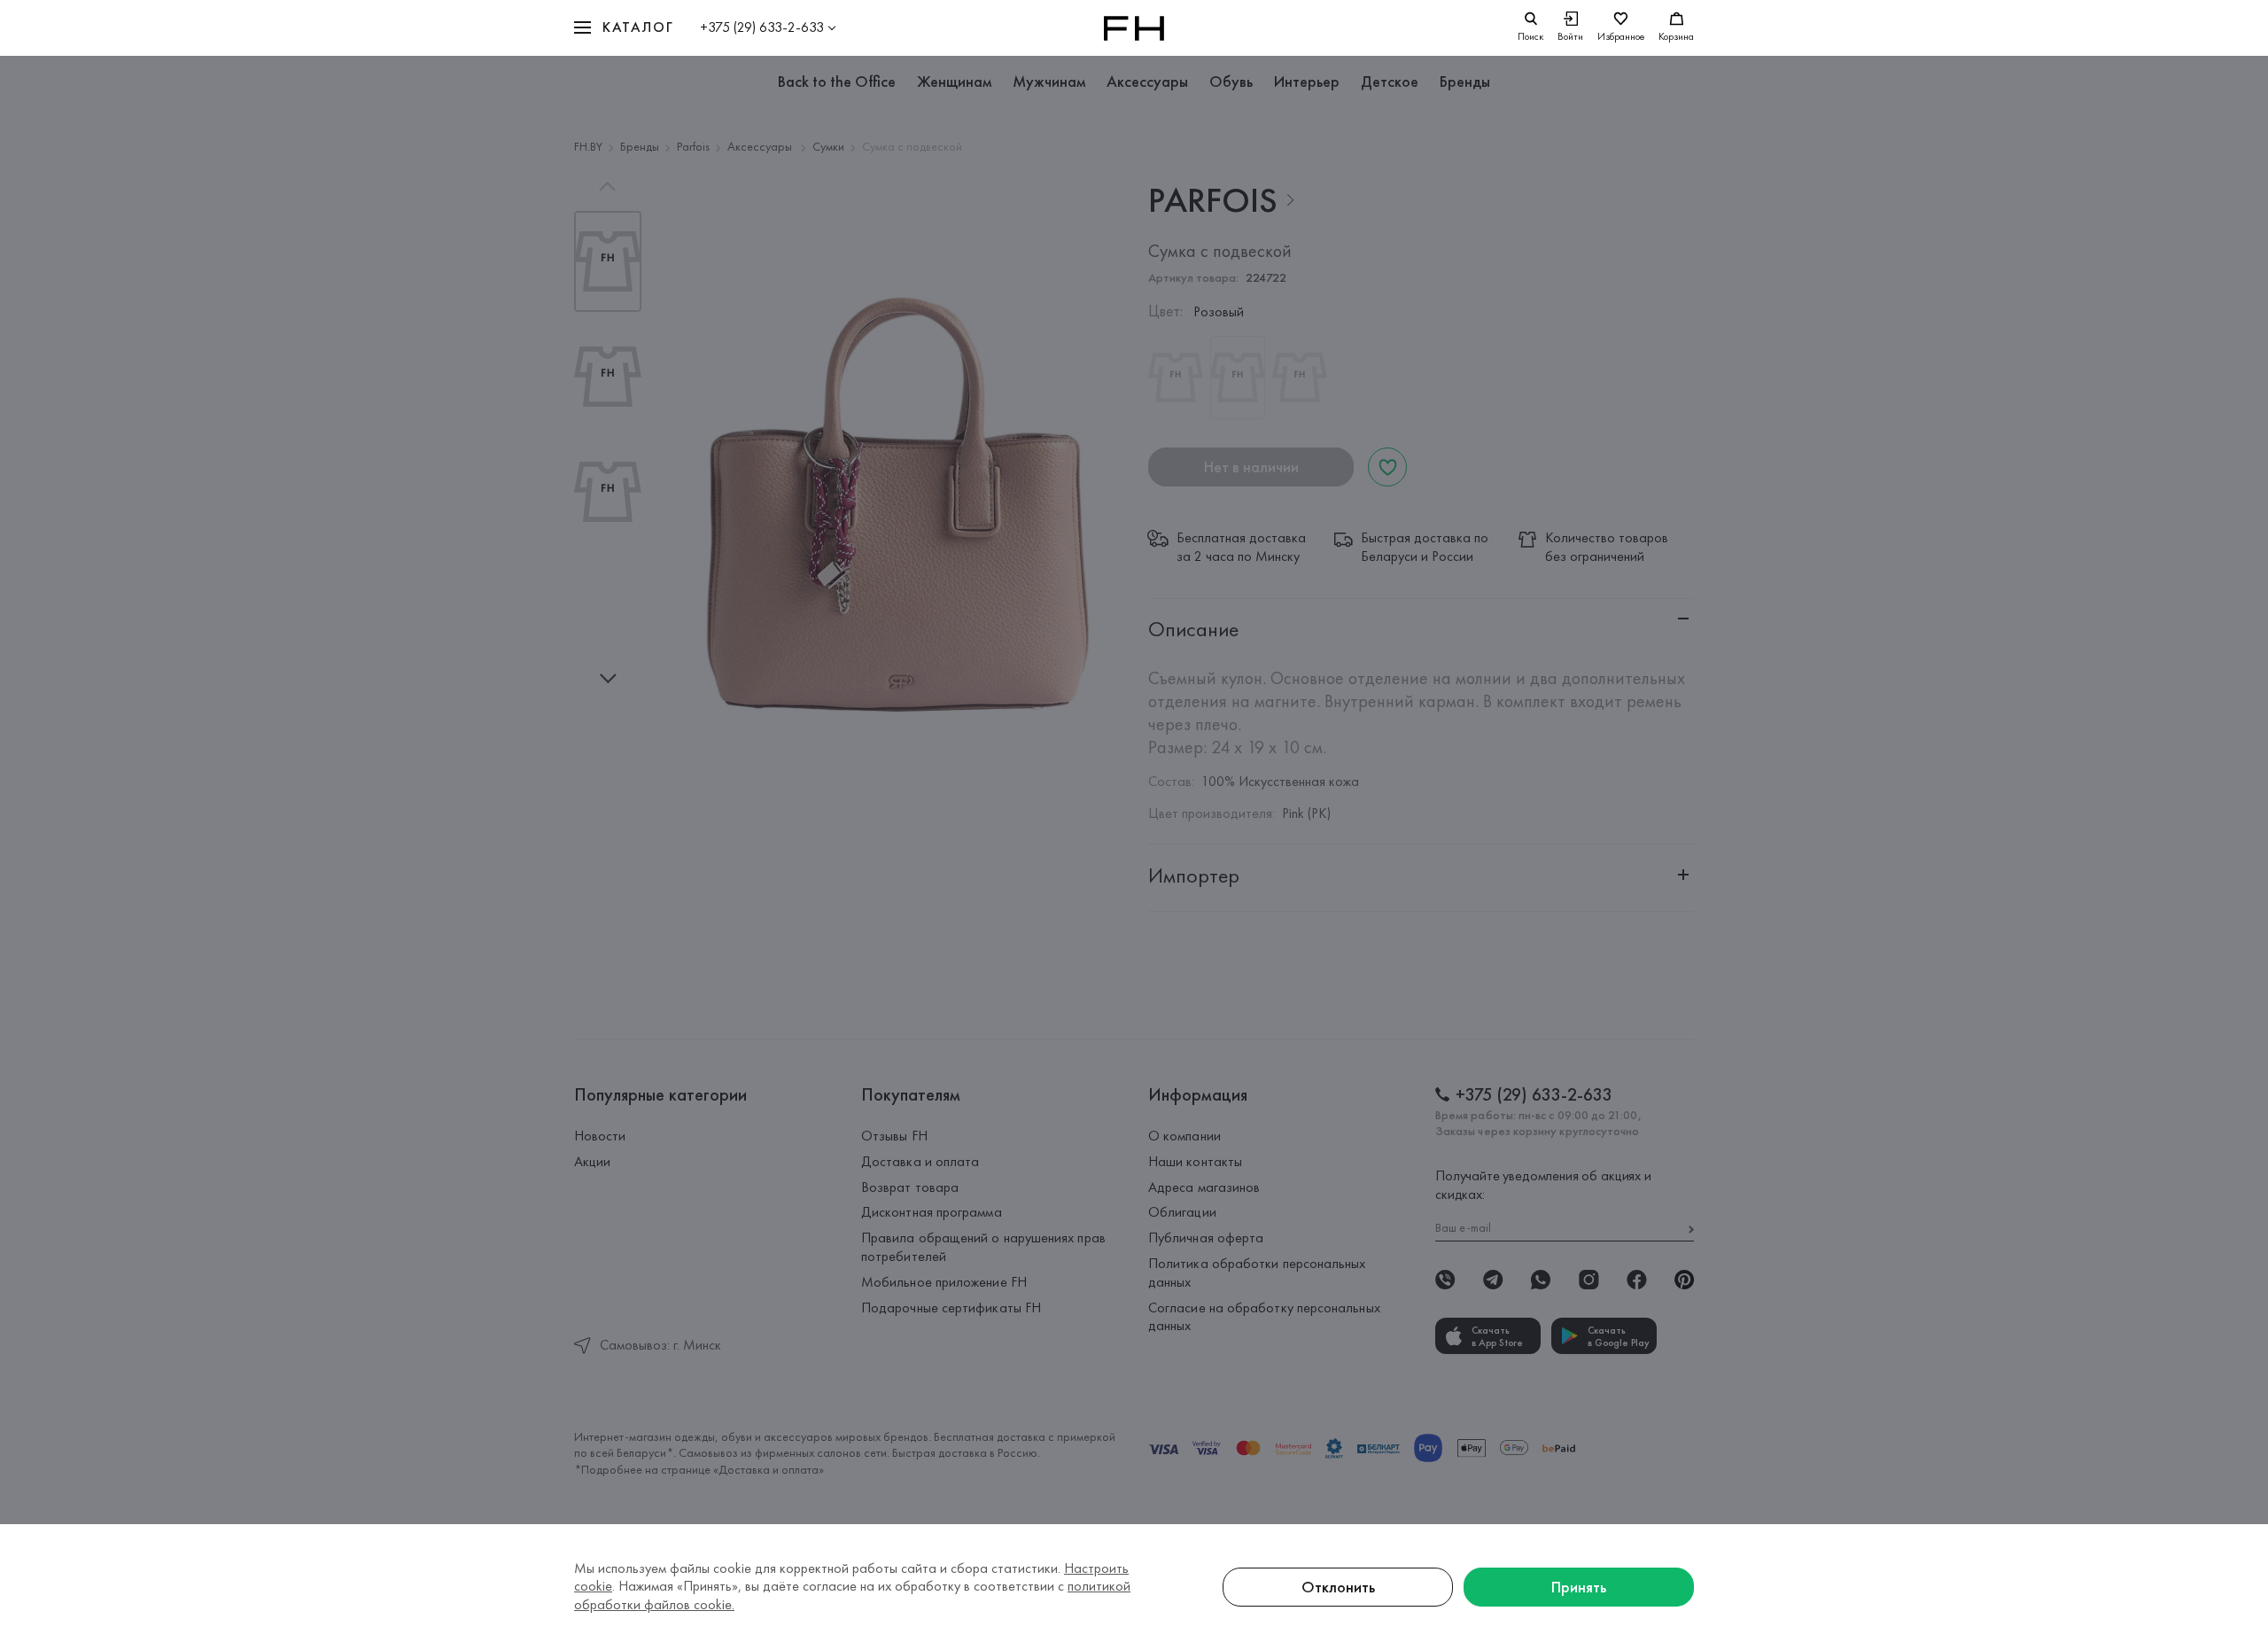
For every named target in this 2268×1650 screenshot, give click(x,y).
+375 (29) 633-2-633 (762, 27)
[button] (624, 28)
